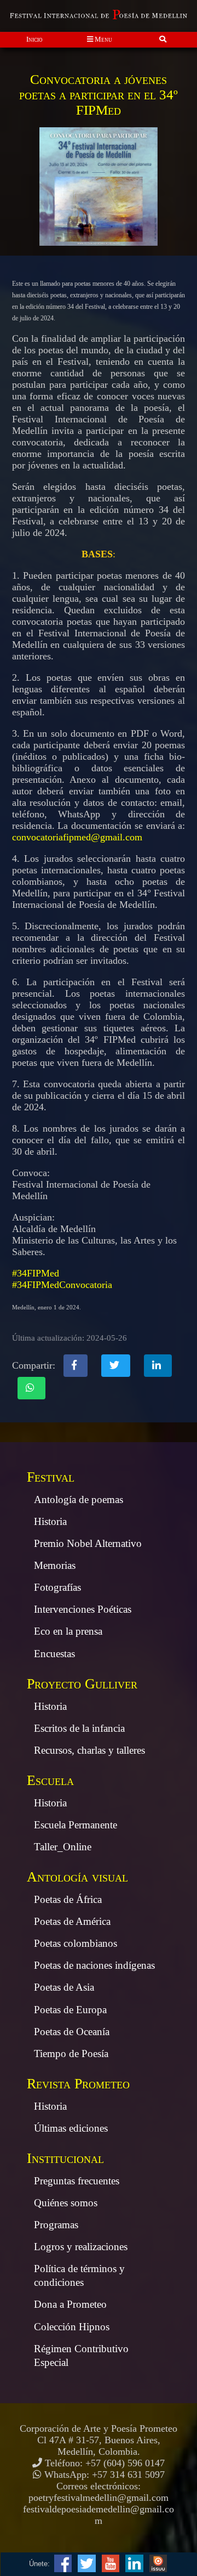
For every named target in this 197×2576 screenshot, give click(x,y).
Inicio (34, 39)
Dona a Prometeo (70, 2304)
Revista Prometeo (78, 2084)
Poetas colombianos (76, 1943)
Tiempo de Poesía (71, 2054)
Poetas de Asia (64, 1987)
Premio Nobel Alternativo (88, 1543)
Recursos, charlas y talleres (89, 1750)
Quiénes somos (66, 2203)
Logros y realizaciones (81, 2247)
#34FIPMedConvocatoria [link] (62, 1285)
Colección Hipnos (72, 2327)
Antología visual (77, 1877)
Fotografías (57, 1587)
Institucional (65, 2158)
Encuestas (54, 1654)
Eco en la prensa (68, 1631)
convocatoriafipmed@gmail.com (77, 837)
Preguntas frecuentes (77, 2181)
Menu (103, 39)
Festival (51, 1477)
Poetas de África (68, 1899)
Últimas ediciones (71, 2128)
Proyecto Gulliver (82, 1684)
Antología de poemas (79, 1499)
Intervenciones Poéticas (83, 1609)
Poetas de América (72, 1921)
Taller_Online (63, 1847)
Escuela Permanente (76, 1825)
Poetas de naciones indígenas (94, 1965)
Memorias (55, 1565)
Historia (50, 1521)
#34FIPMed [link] (36, 1273)
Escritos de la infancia (79, 1728)
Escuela (50, 1780)
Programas (56, 2225)
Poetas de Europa (70, 2010)
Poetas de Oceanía (72, 2032)
